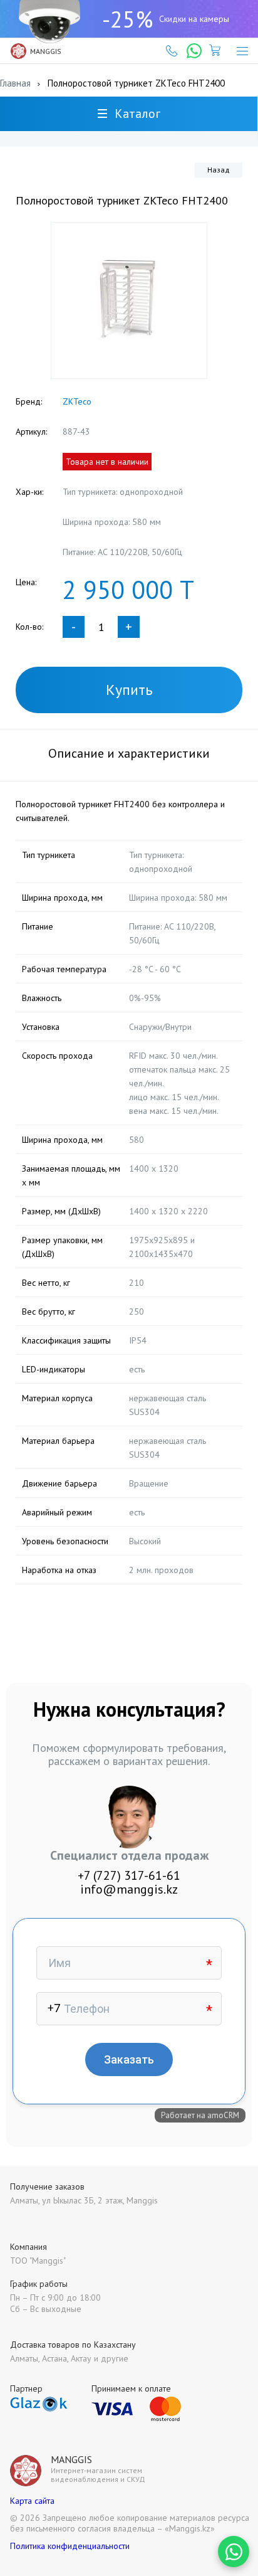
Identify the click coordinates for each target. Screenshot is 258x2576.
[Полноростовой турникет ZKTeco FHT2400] (129, 300)
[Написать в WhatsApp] (234, 2552)
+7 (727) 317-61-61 (129, 1875)
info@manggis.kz (129, 1889)
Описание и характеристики (129, 753)
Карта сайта (32, 2501)
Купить (129, 690)
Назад (219, 170)
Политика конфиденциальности (70, 2546)
